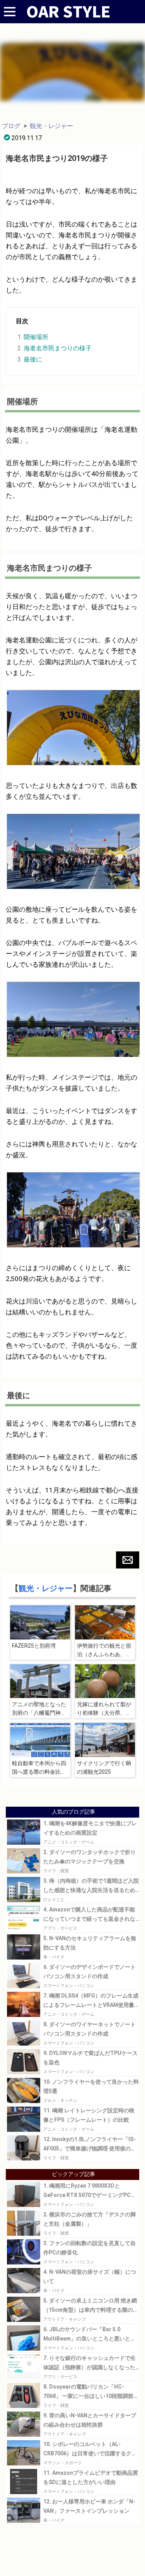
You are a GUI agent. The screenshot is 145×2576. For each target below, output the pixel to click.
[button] (128, 1560)
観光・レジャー (51, 126)
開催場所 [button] (36, 337)
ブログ (11, 126)
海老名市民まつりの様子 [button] (58, 348)
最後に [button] (33, 359)
